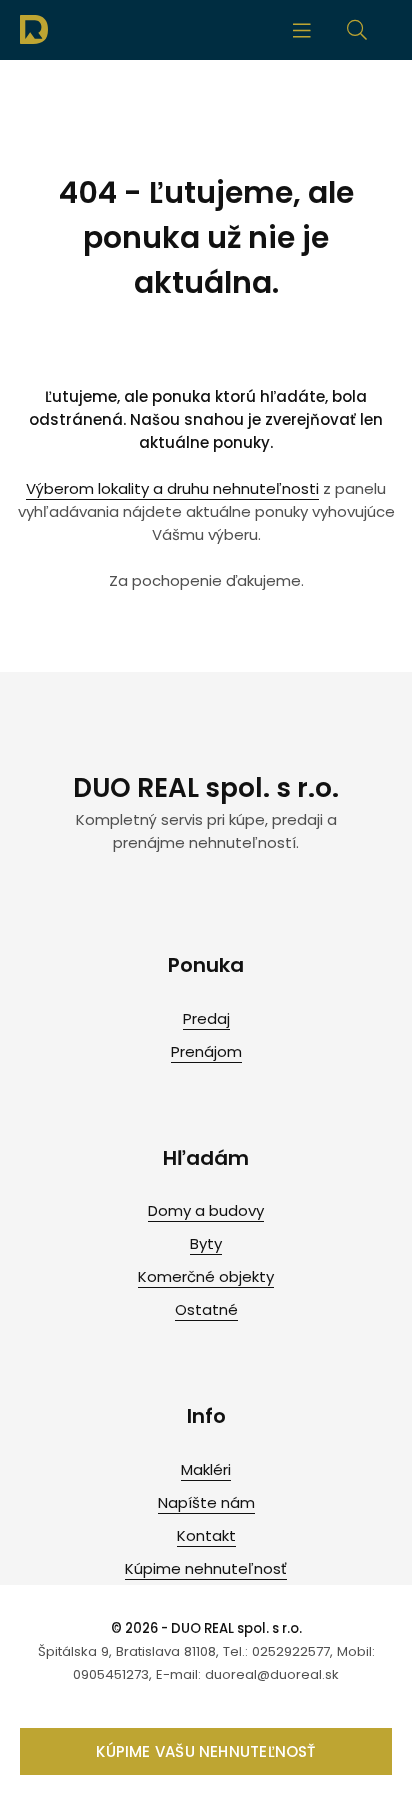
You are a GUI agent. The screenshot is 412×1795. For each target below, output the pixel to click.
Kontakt (206, 1535)
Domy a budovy (206, 1210)
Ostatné (206, 1309)
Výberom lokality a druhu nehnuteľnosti (172, 488)
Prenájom (206, 1051)
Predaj (206, 1018)
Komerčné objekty (206, 1276)
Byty (206, 1243)
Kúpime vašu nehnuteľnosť (205, 1751)
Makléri (206, 1469)
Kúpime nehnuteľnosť (206, 1568)
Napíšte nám (206, 1502)
